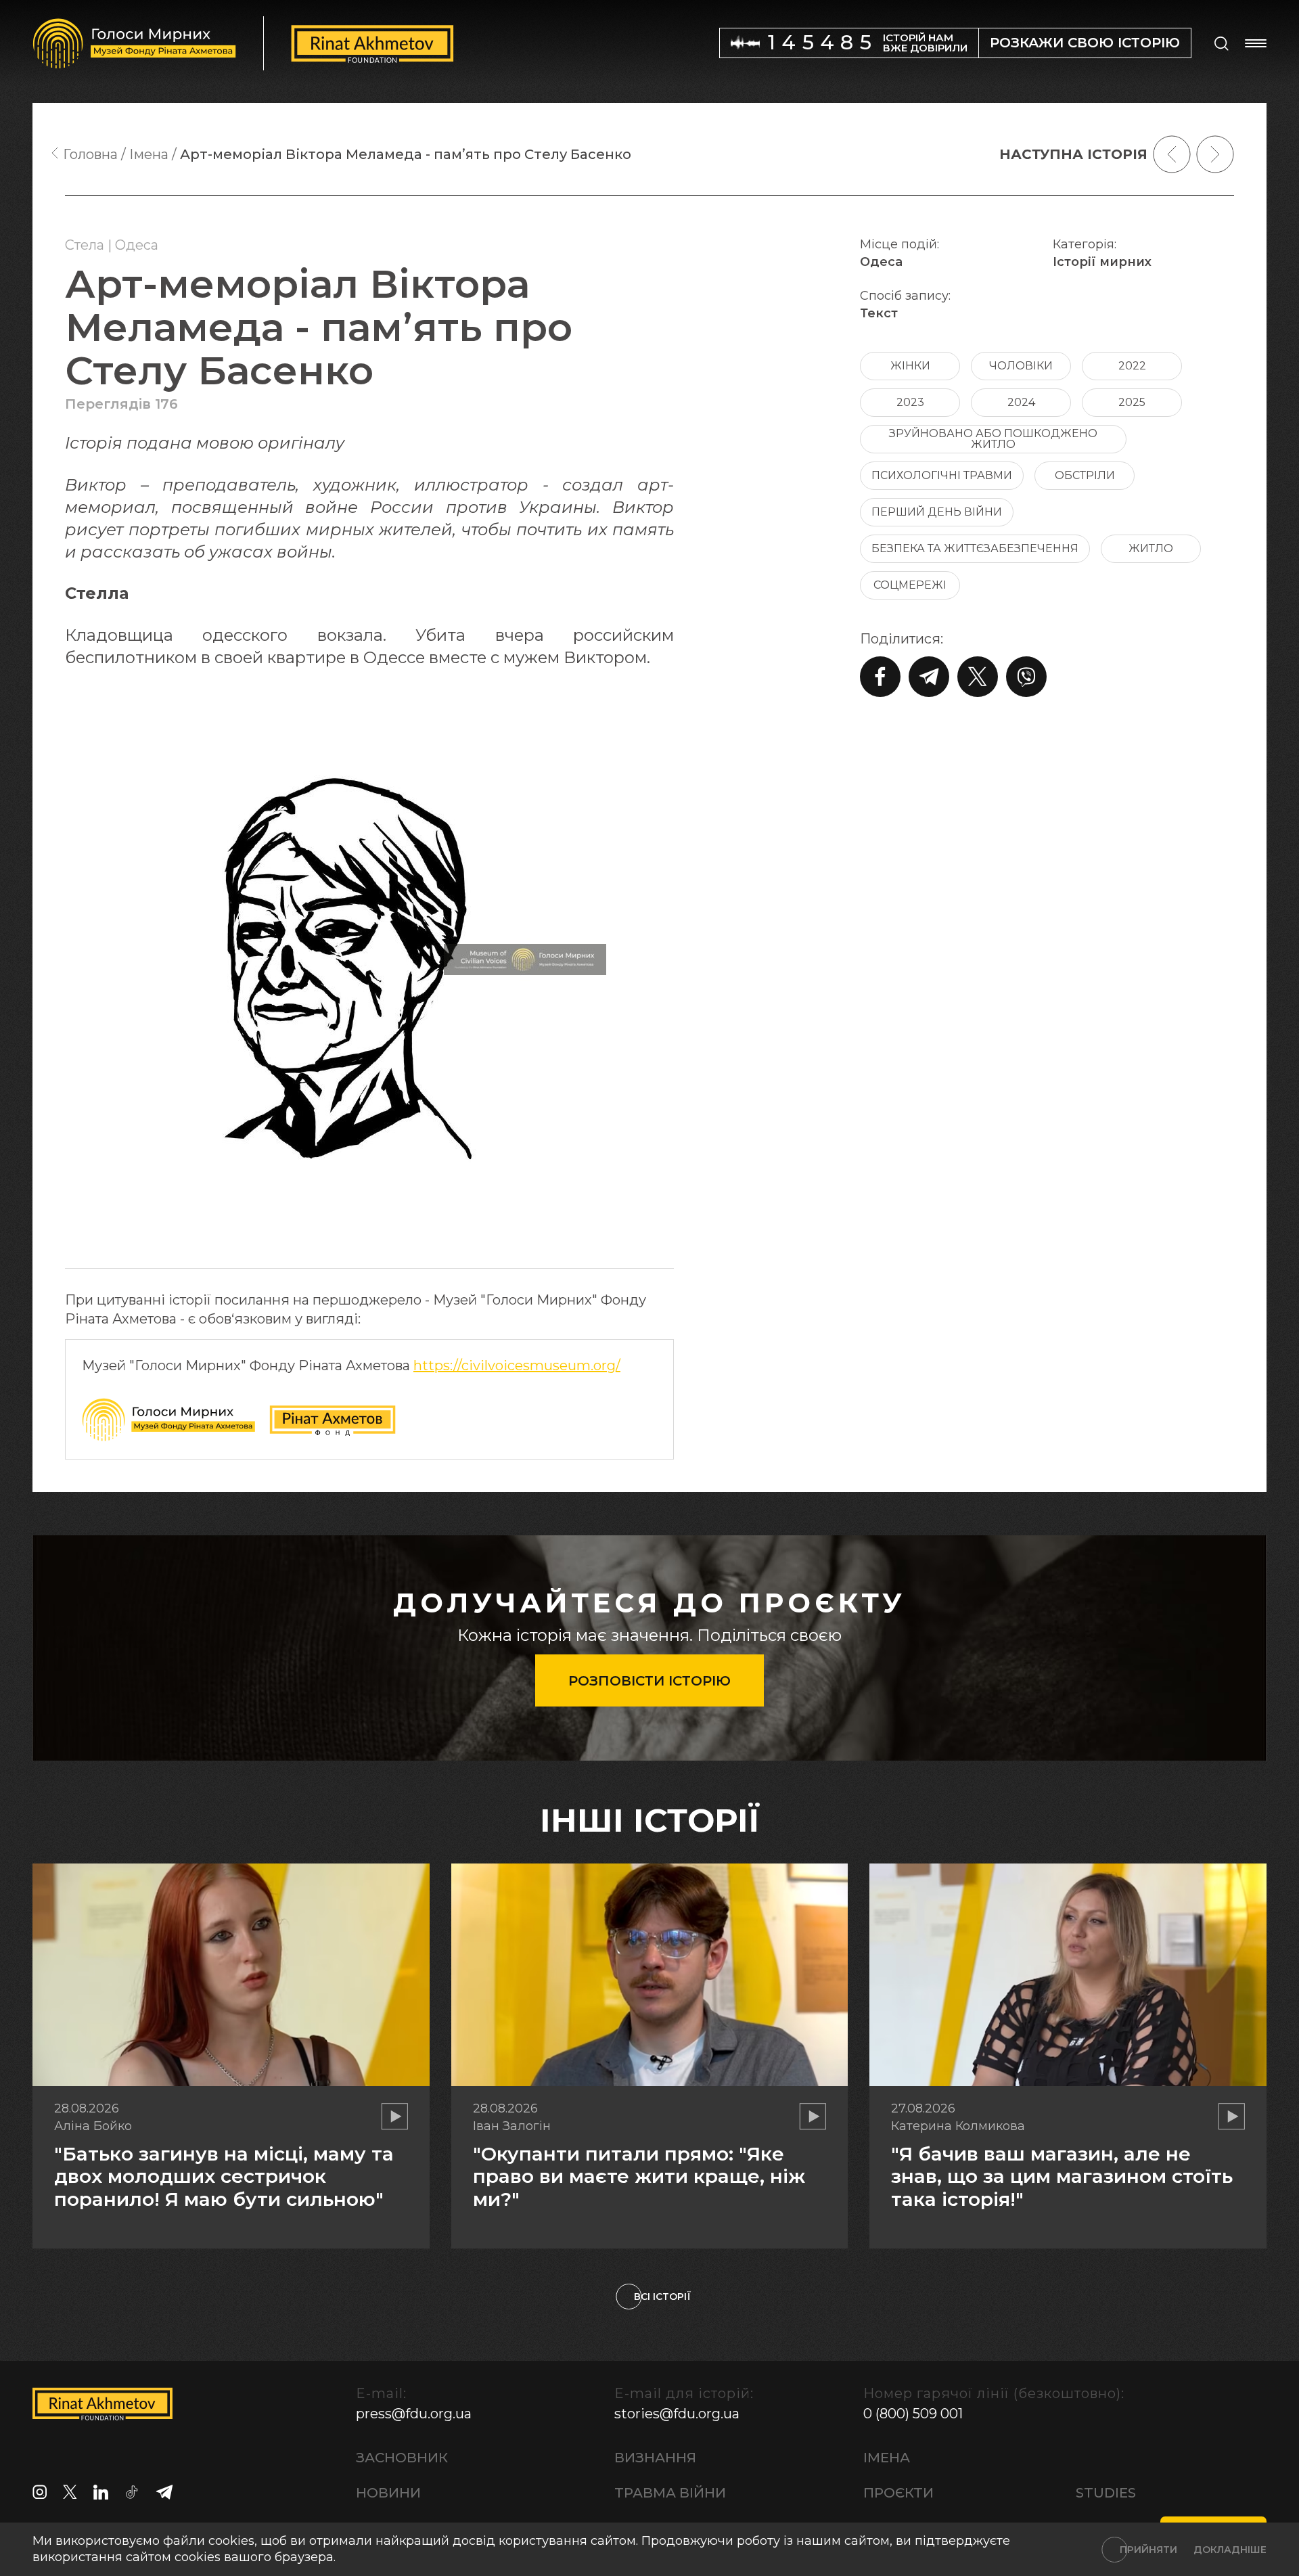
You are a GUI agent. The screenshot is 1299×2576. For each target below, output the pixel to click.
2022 (1132, 366)
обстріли (1085, 475)
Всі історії (662, 2297)
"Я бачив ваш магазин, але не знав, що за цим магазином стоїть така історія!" (1062, 2176)
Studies (1106, 2493)
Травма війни (670, 2493)
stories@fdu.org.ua (677, 2414)
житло (1151, 548)
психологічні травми (942, 475)
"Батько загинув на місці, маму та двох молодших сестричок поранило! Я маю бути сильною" (224, 2176)
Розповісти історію (649, 1681)
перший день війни (937, 512)
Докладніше (1230, 2550)
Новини (388, 2493)
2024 (1021, 402)
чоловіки (1021, 366)
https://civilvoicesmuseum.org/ (517, 1365)
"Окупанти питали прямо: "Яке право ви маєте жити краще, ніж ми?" (639, 2176)
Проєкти (898, 2493)
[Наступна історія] (1215, 154)
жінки (910, 366)
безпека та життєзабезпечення (975, 548)
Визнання (655, 2458)
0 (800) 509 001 (913, 2414)
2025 (1132, 402)
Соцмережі (910, 585)
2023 (910, 402)
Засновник (402, 2458)
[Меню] (1256, 43)
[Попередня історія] (1172, 154)
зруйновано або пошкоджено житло (993, 439)
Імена (887, 2458)
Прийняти (1148, 2550)
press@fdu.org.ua (414, 2414)
